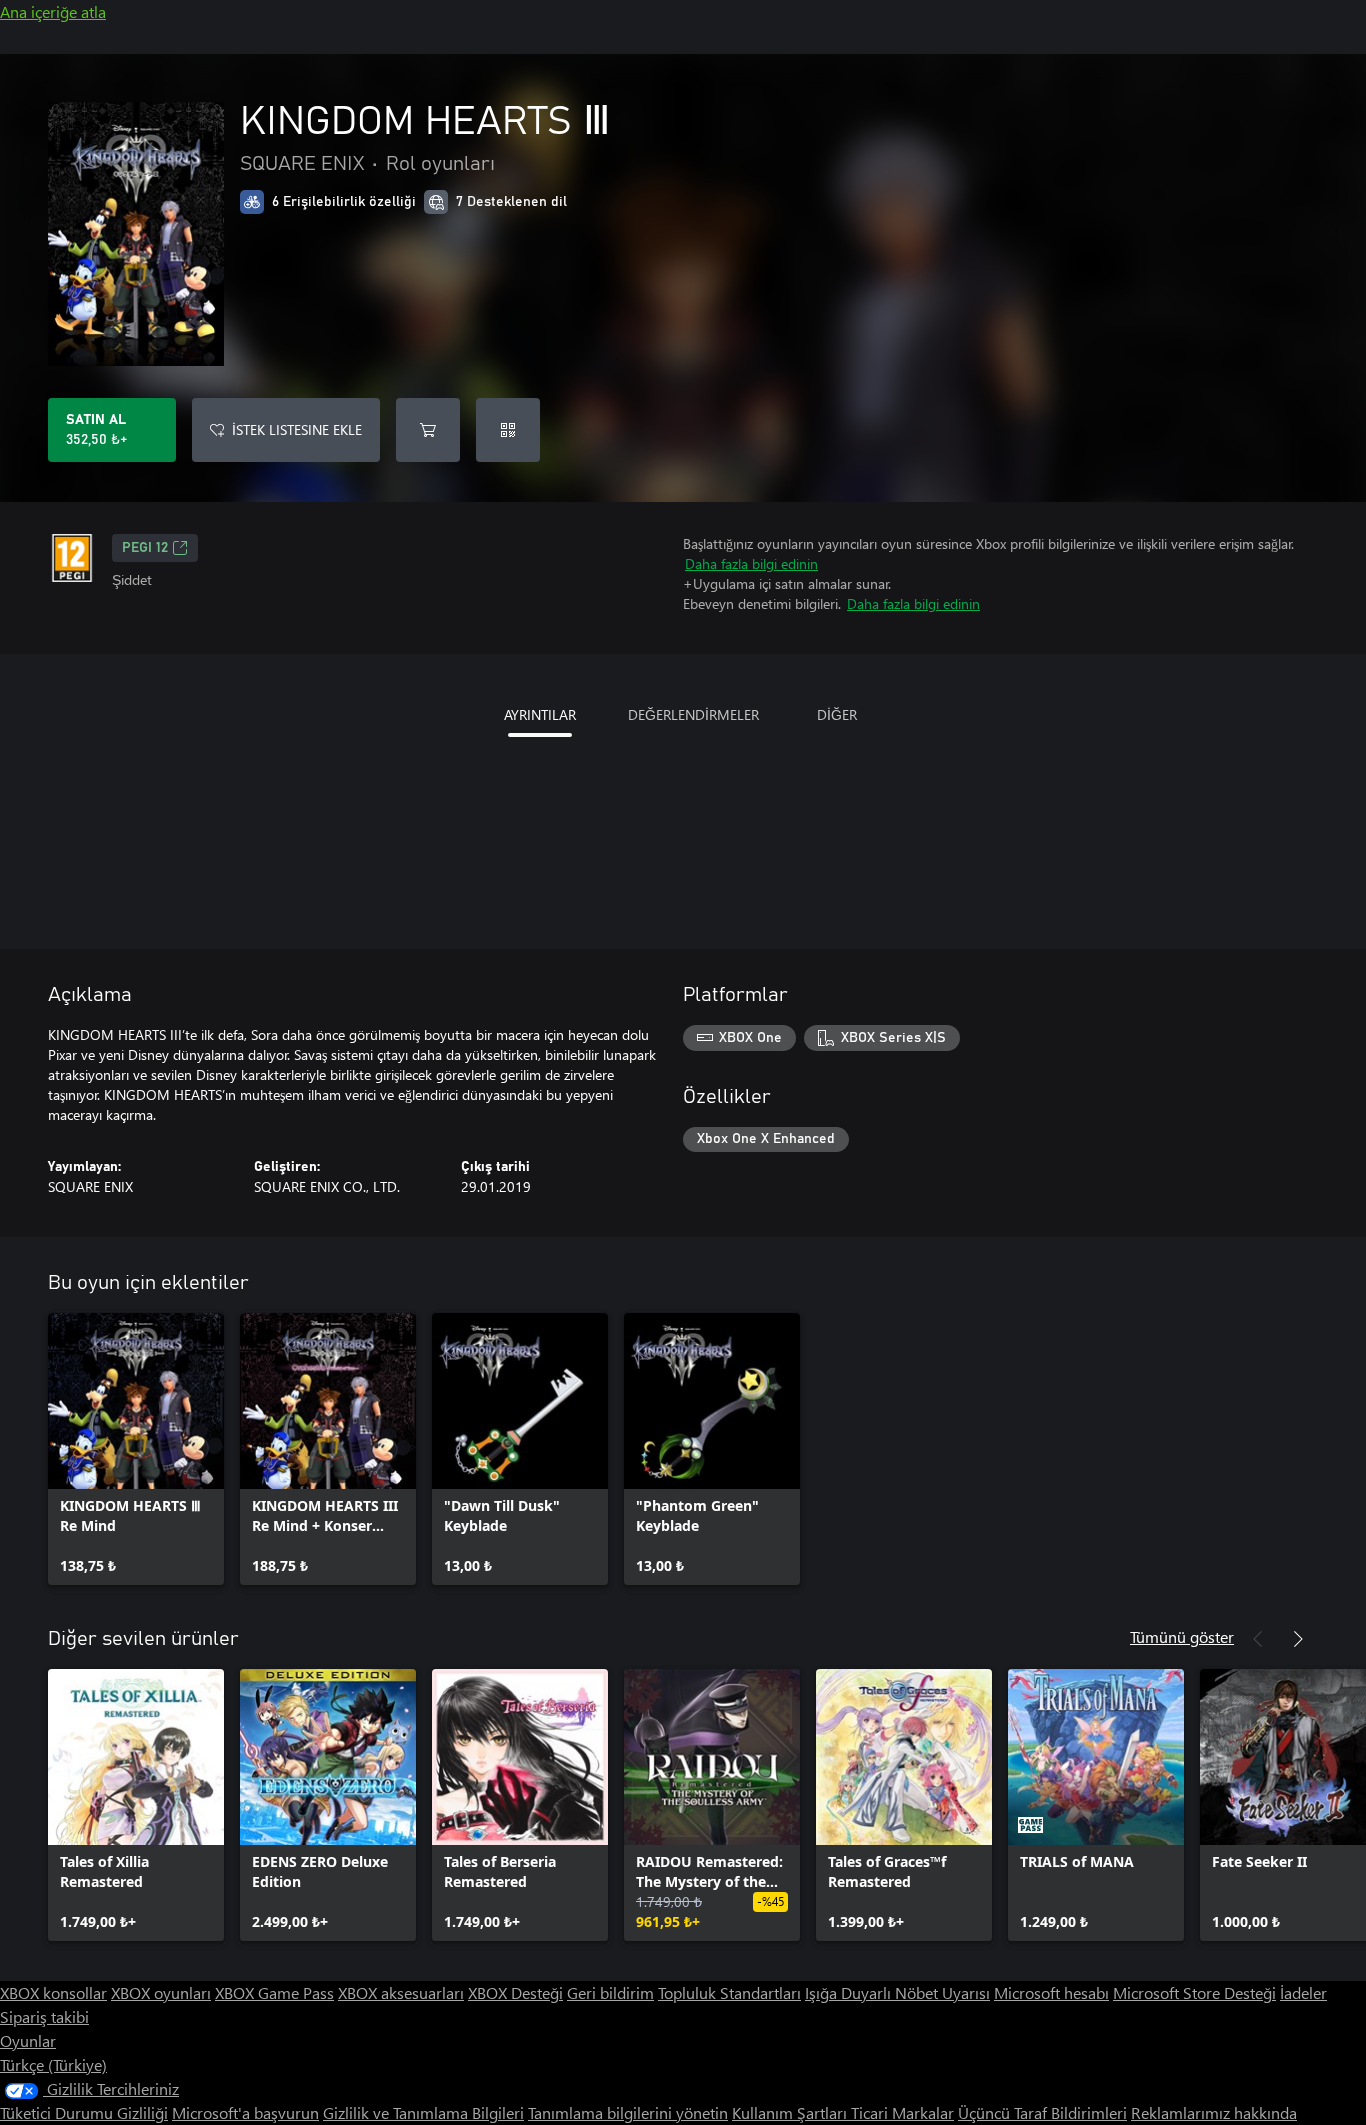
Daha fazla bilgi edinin (751, 563)
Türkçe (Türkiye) (53, 2064)
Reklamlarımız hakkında (1214, 2112)
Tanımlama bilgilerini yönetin (628, 2112)
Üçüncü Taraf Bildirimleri (1042, 2112)
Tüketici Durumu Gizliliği (84, 2112)
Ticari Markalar (902, 2112)
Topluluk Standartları (729, 1992)
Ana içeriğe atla (53, 11)
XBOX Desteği (515, 1992)
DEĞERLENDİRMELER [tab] (693, 714)
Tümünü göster (1182, 1636)
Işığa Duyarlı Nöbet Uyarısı (897, 1992)
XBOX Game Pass (274, 1992)
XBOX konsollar (53, 1992)
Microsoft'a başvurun (245, 2112)
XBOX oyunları (161, 1992)
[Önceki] (1258, 1639)
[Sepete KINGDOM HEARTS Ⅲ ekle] (428, 430)
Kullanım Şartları (791, 2112)
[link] (136, 1449)
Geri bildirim (610, 1992)
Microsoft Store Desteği (1194, 1992)
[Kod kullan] (508, 430)
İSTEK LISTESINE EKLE (297, 429)
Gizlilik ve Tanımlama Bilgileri (423, 2112)
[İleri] (1298, 1639)
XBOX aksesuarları (401, 1992)
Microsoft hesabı (1051, 1992)
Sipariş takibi (44, 2016)
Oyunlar (28, 2040)
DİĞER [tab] (837, 714)
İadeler (1303, 1992)
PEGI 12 (145, 548)
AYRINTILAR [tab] (540, 714)
